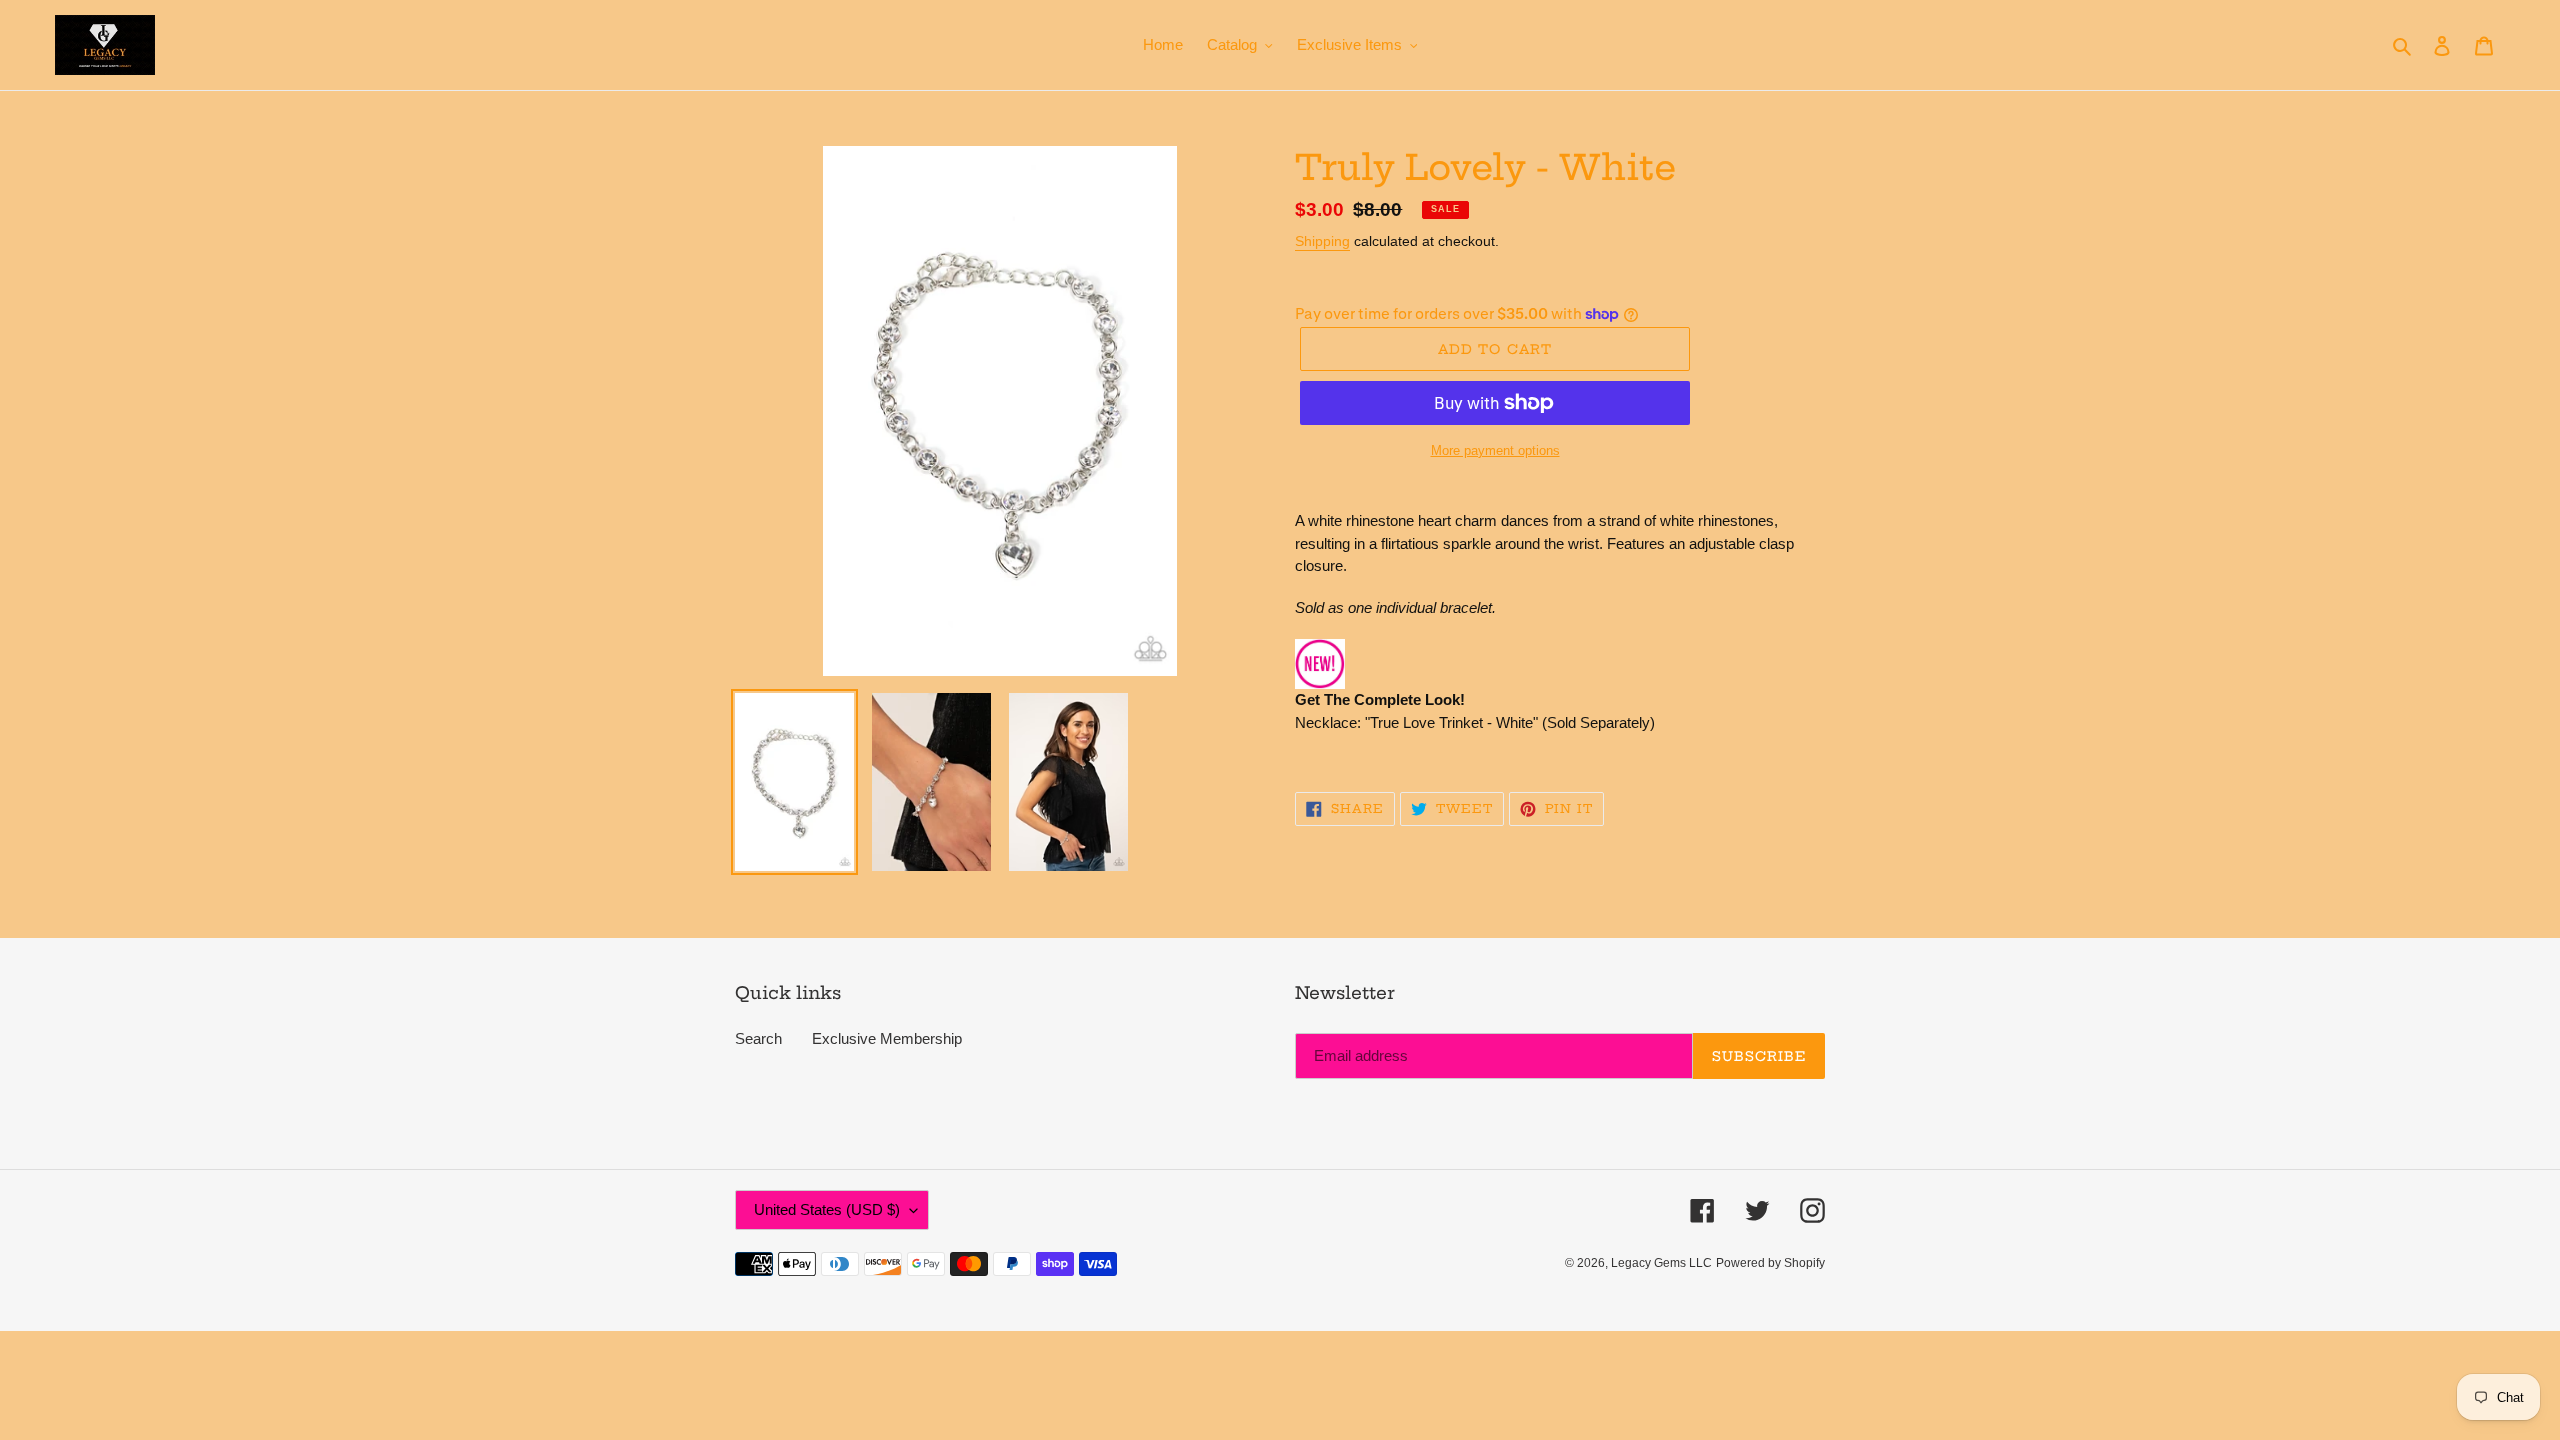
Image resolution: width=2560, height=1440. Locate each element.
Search (758, 1038)
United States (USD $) (827, 1209)
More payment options (1495, 450)
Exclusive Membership (887, 1038)
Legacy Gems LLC (1661, 1263)
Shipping (1322, 241)
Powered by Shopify (1770, 1263)
